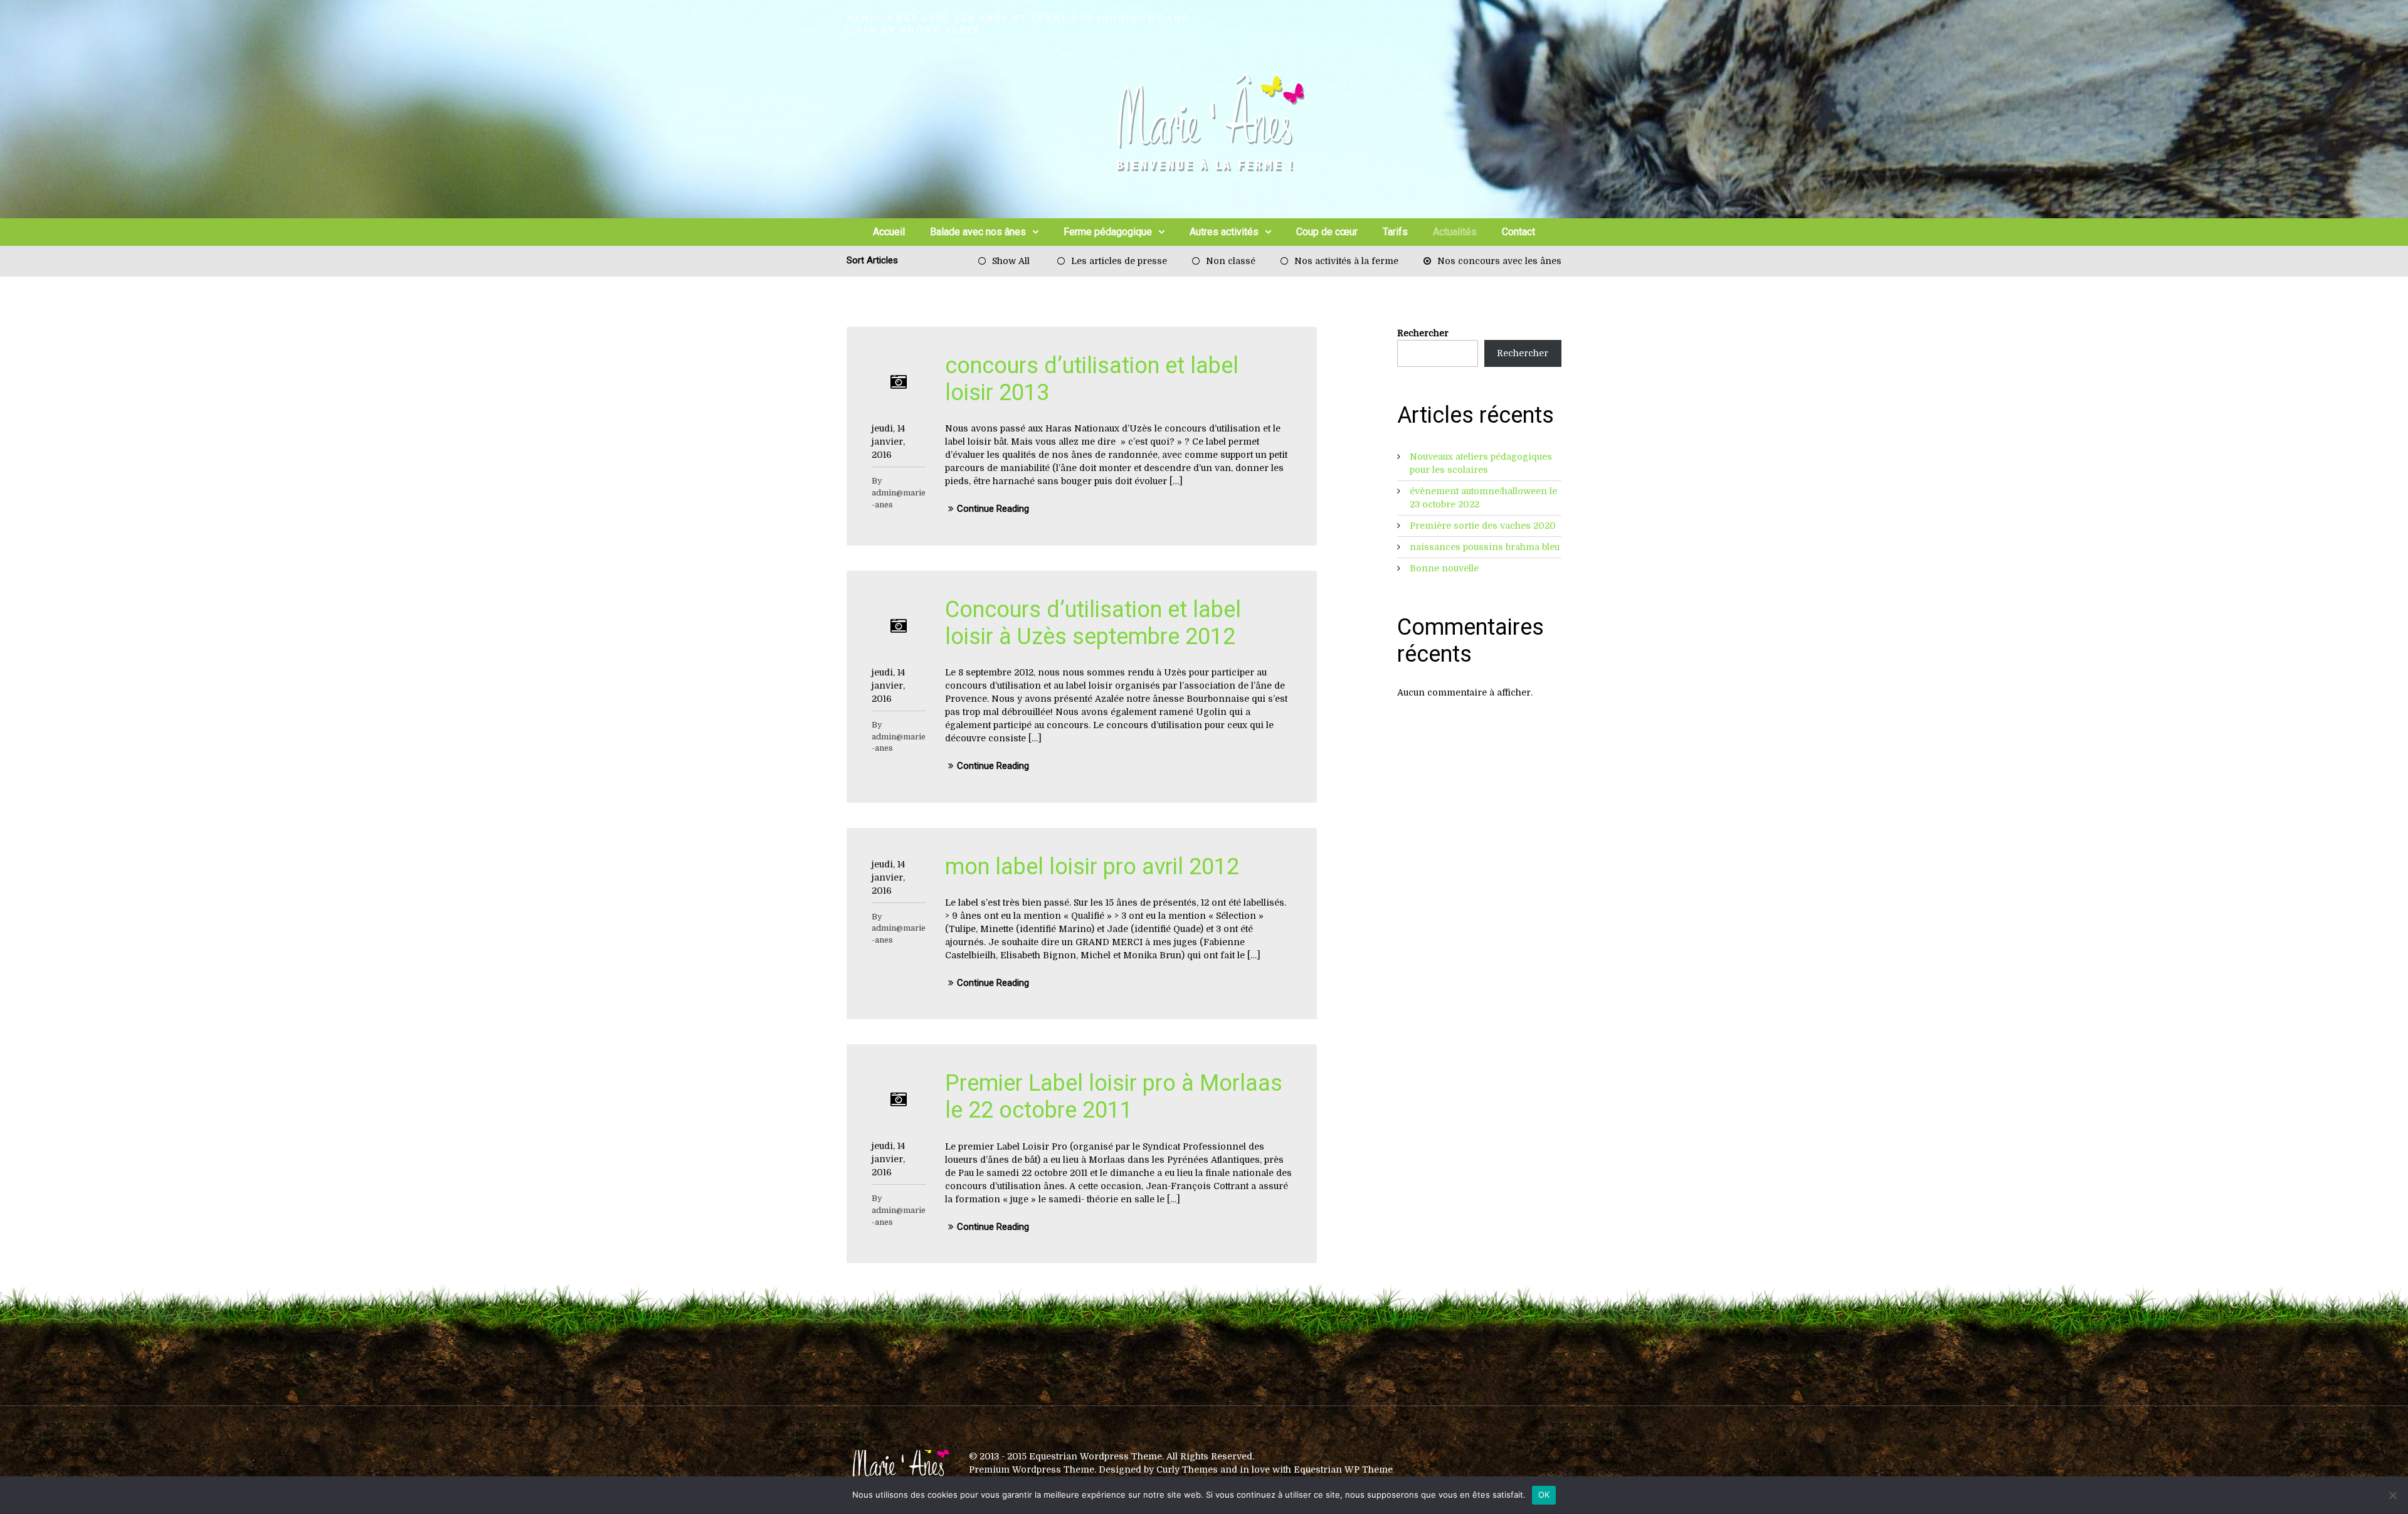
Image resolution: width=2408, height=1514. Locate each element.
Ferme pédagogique (1108, 232)
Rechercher (1423, 333)
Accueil (889, 232)
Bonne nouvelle (1444, 568)
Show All (1011, 261)
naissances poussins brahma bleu (1485, 547)
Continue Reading (993, 509)
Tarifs (1395, 232)
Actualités (1455, 232)
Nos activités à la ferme (1346, 261)
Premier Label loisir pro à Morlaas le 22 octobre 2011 (1114, 1097)
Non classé (1231, 261)
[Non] (2392, 1495)
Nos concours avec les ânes (1499, 261)
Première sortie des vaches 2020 (1483, 526)
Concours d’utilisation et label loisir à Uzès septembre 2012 (1093, 623)
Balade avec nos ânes (978, 232)
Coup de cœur (1327, 232)
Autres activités (1224, 232)
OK (1544, 1495)
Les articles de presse (1119, 261)
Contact (1518, 232)
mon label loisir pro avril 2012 (1092, 867)
